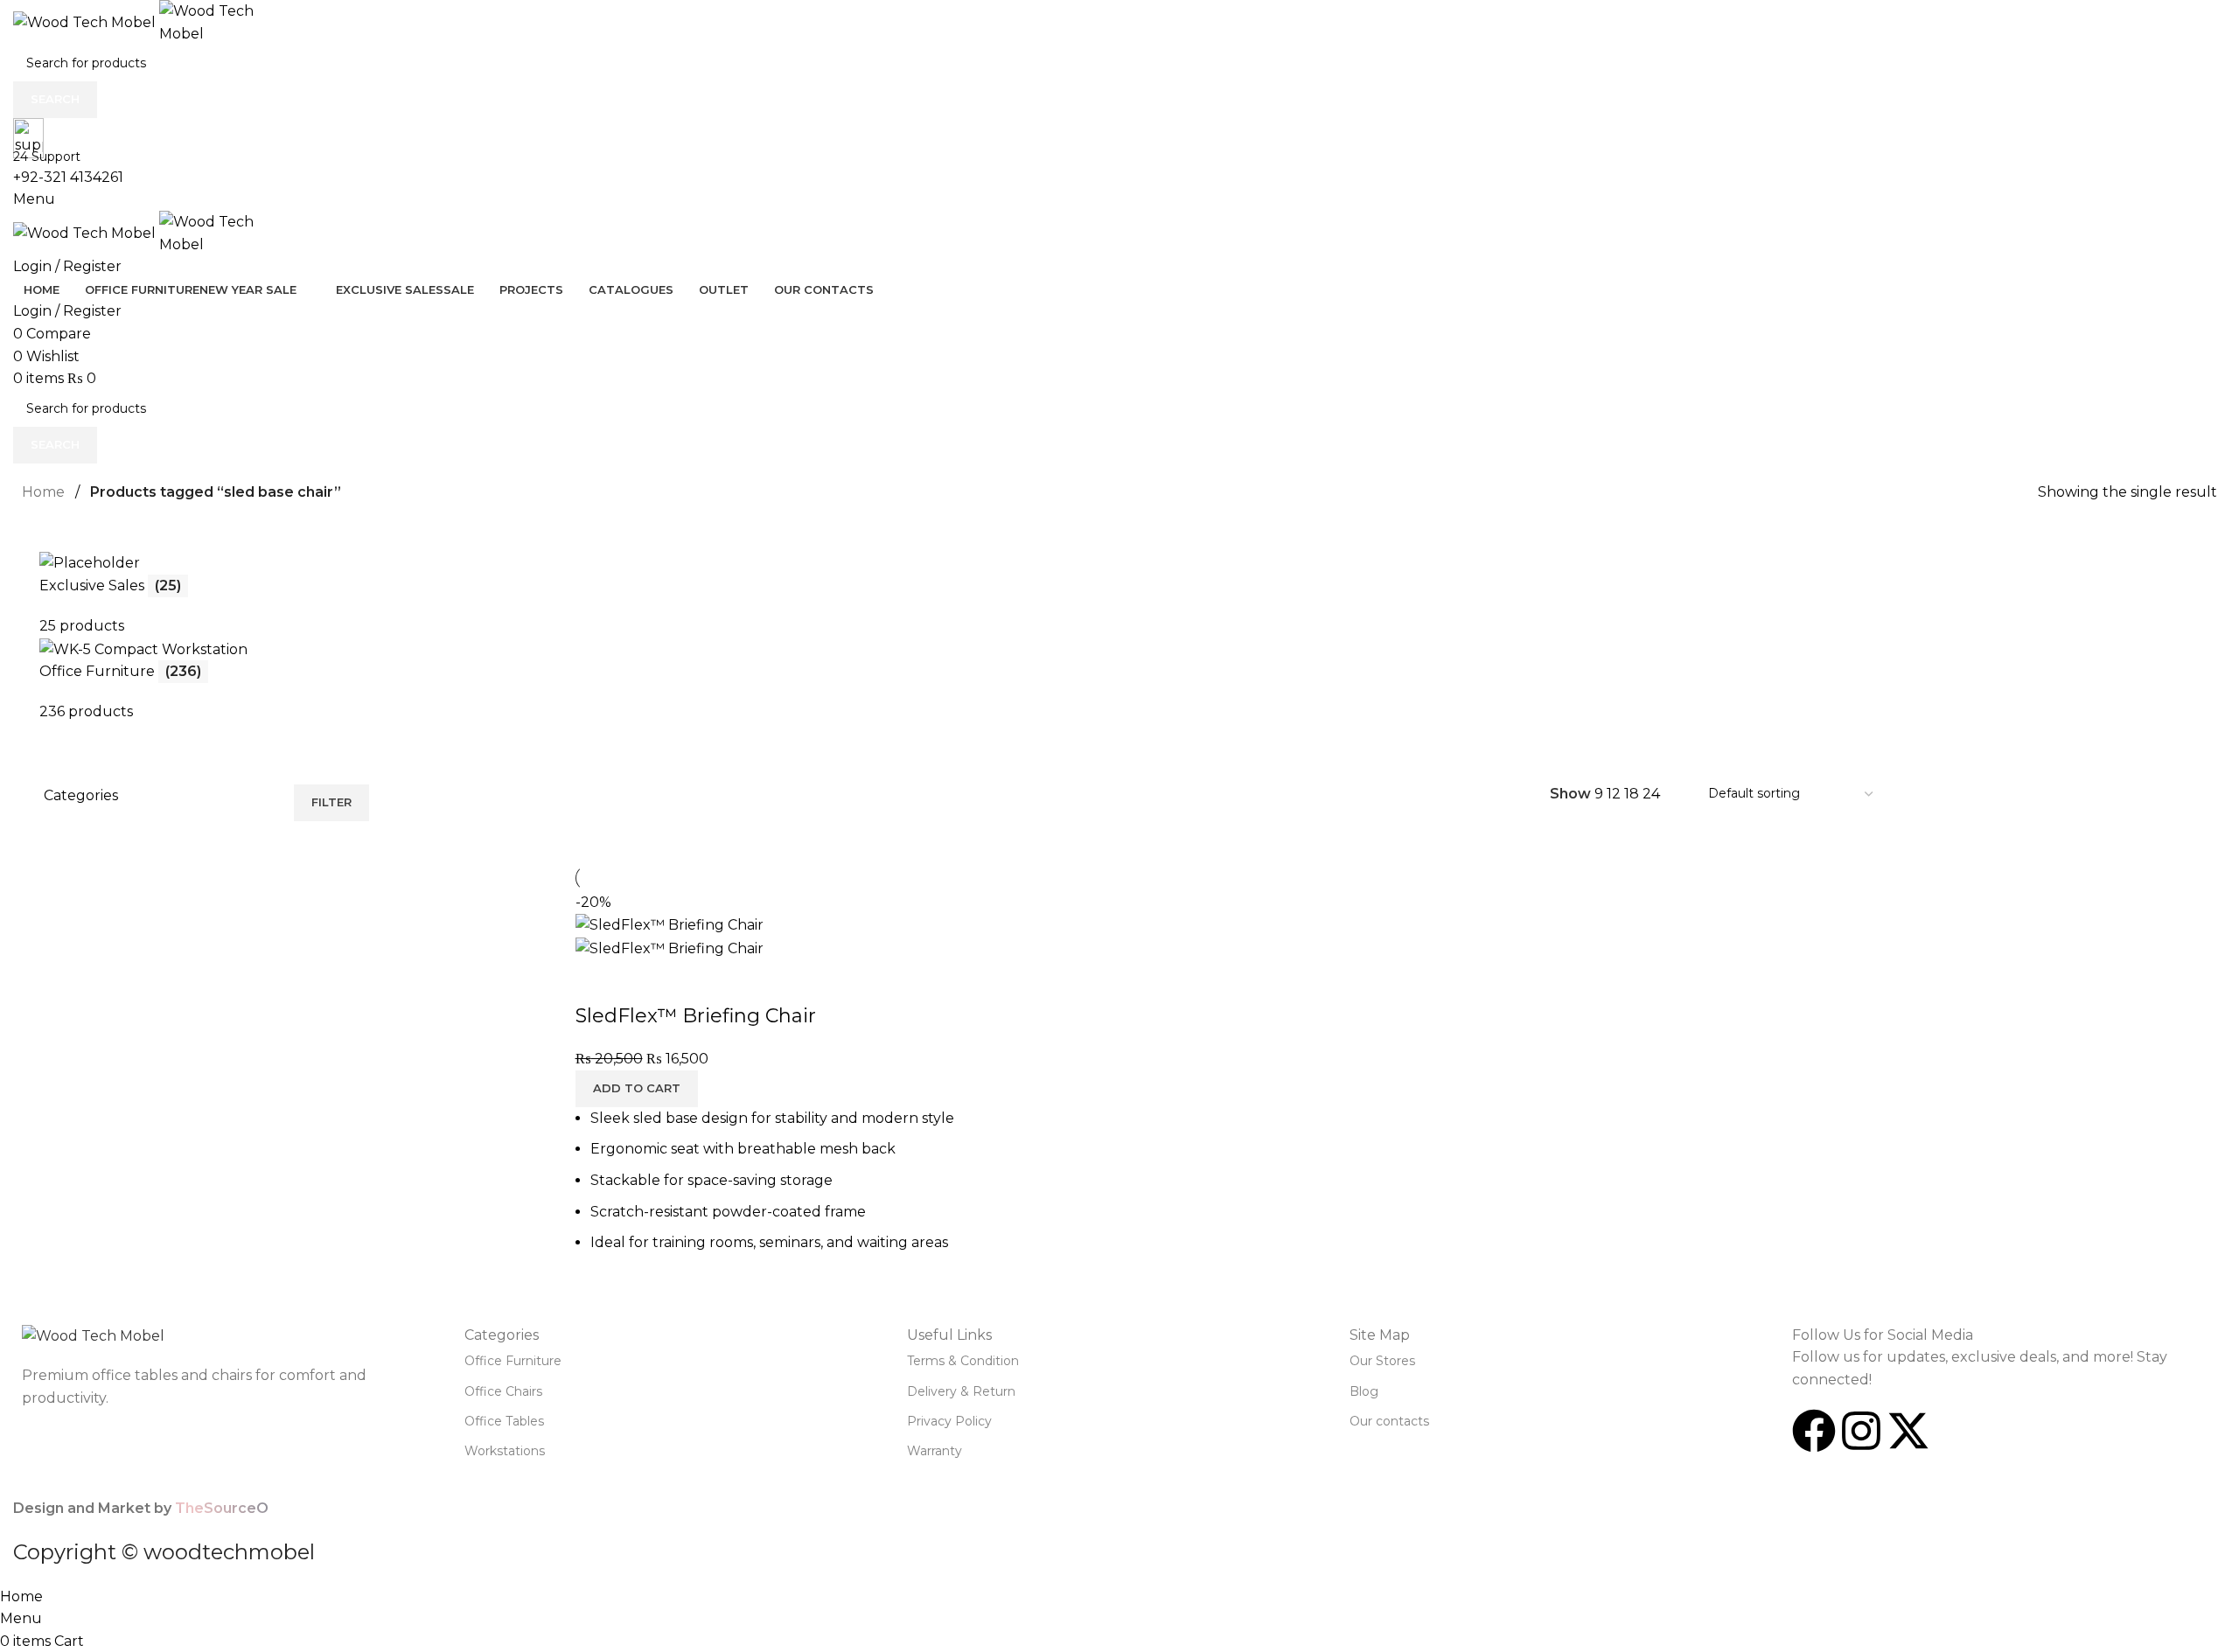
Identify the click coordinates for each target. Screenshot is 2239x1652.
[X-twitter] (1908, 1431)
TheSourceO (222, 1508)
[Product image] (670, 948)
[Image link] (93, 1335)
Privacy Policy (949, 1421)
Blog (1364, 1391)
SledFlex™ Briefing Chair (696, 1016)
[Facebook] (1814, 1431)
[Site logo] (86, 21)
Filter (331, 802)
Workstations (505, 1451)
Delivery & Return (961, 1391)
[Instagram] (1861, 1431)
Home (43, 492)
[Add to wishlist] (692, 981)
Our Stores (1382, 1361)
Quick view (645, 981)
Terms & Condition (963, 1361)
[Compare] (597, 981)
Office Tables (504, 1421)
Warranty (935, 1451)
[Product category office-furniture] (1119, 630)
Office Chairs (503, 1391)
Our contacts (1389, 1421)
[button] (637, 1089)
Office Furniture (513, 1361)
